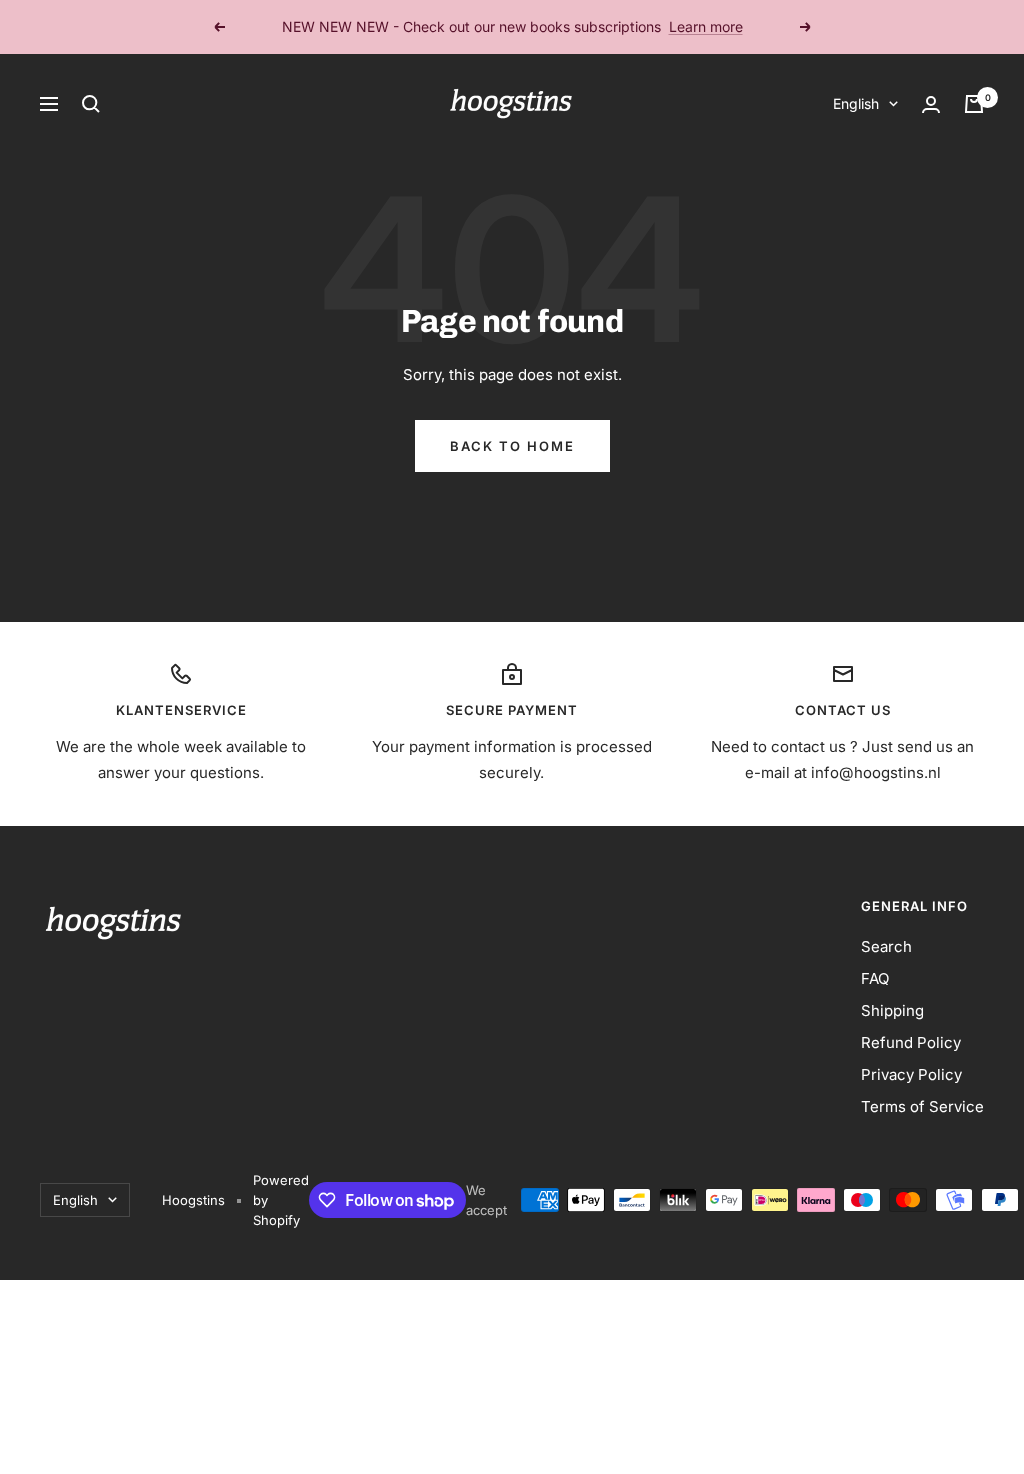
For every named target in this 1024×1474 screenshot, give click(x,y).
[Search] (91, 104)
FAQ (875, 978)
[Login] (931, 104)
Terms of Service (922, 1106)
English (856, 103)
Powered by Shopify (281, 1200)
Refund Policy (911, 1042)
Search (886, 946)
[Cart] (974, 104)
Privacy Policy (911, 1074)
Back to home (512, 446)
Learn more (706, 26)
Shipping (892, 1010)
